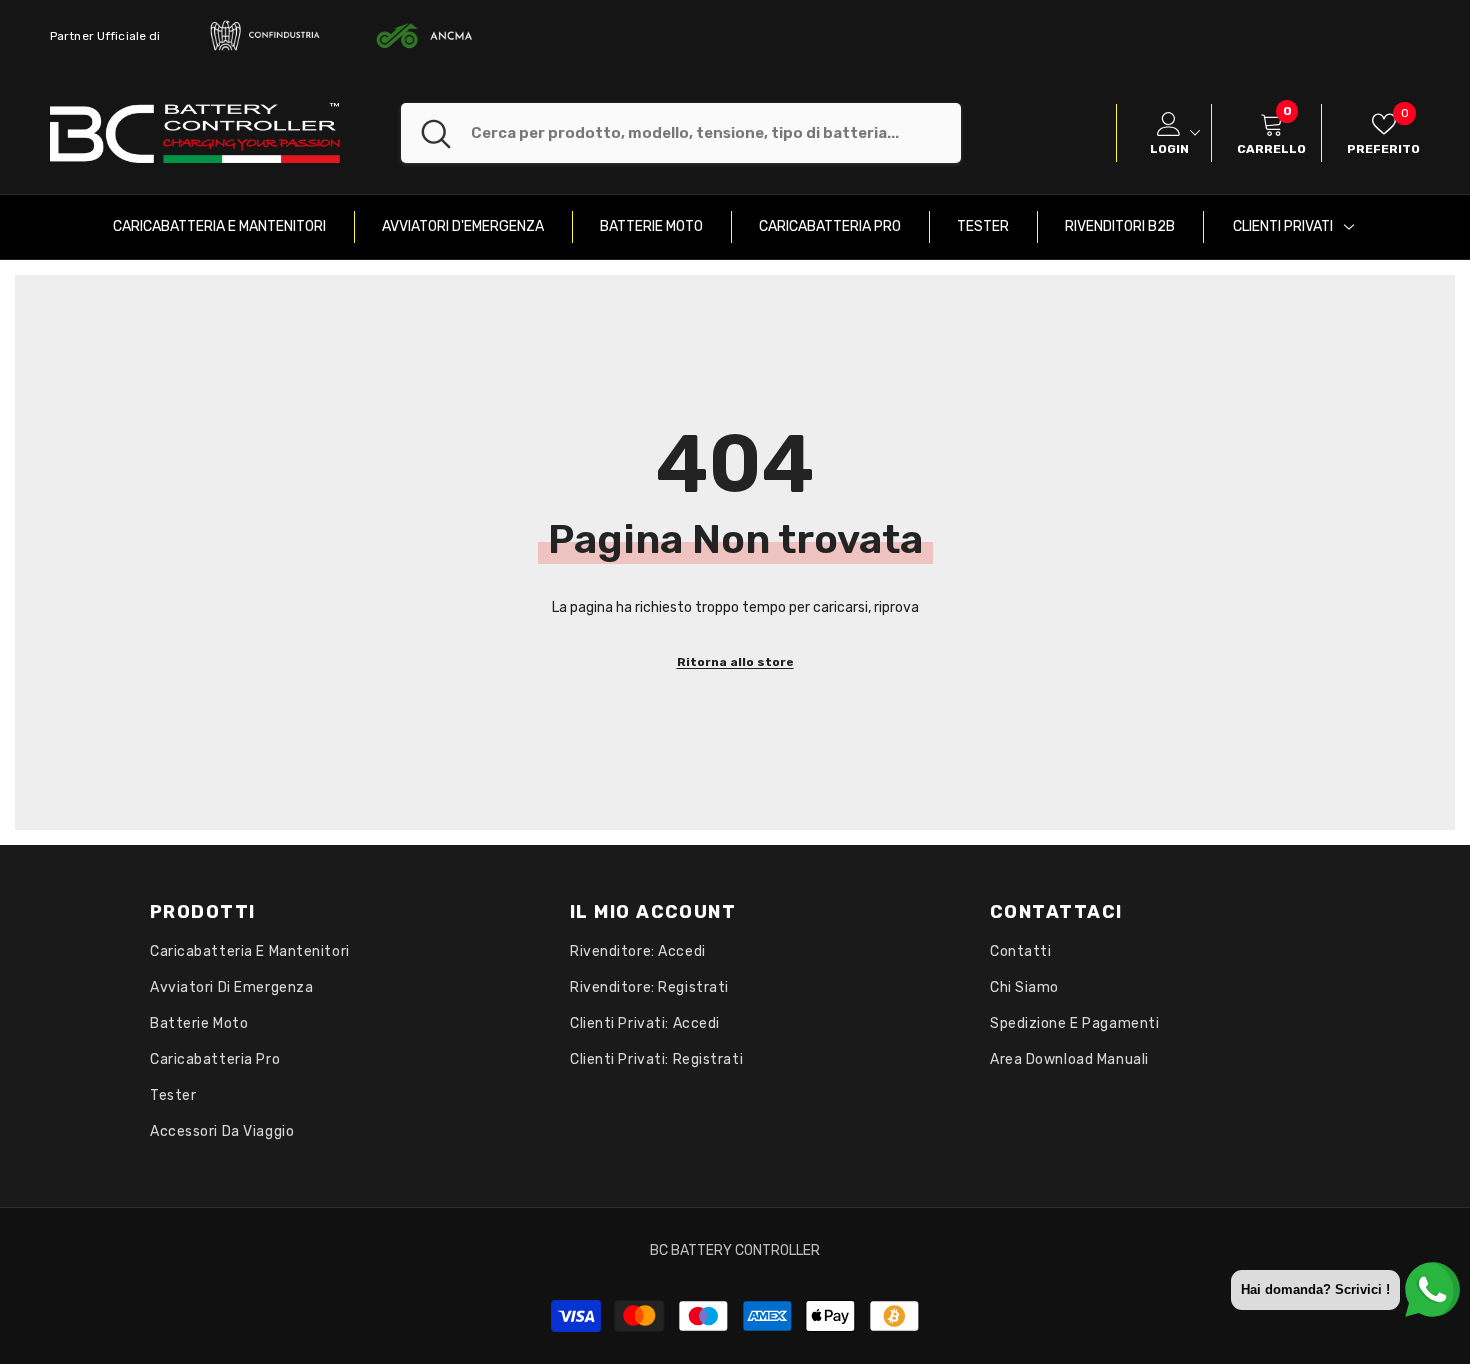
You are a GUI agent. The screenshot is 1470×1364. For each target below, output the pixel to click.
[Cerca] (681, 133)
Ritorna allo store (735, 662)
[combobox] (716, 133)
